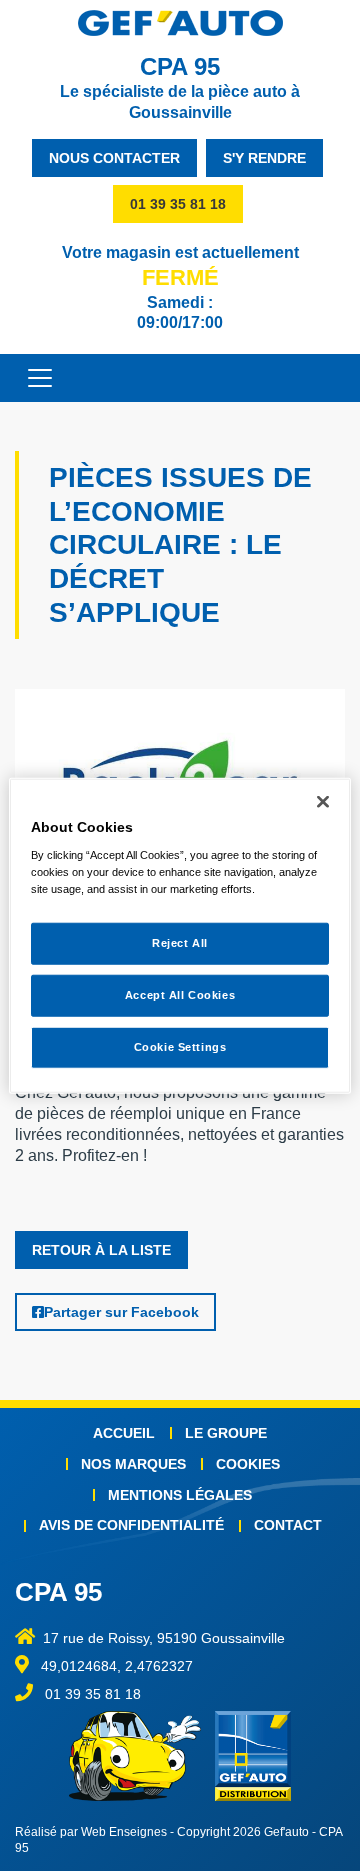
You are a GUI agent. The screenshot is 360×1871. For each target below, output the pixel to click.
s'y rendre (264, 158)
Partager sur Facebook (121, 1312)
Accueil (124, 1433)
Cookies (248, 1464)
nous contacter (114, 158)
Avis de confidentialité (131, 1525)
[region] (180, 935)
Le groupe (226, 1433)
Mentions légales (180, 1495)
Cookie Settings (180, 1047)
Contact (288, 1525)
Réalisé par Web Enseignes (91, 1832)
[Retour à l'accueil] (180, 23)
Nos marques (133, 1464)
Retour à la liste (101, 1250)
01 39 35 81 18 (178, 204)
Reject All (180, 943)
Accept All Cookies (180, 995)
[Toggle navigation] (30, 378)
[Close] (323, 801)
